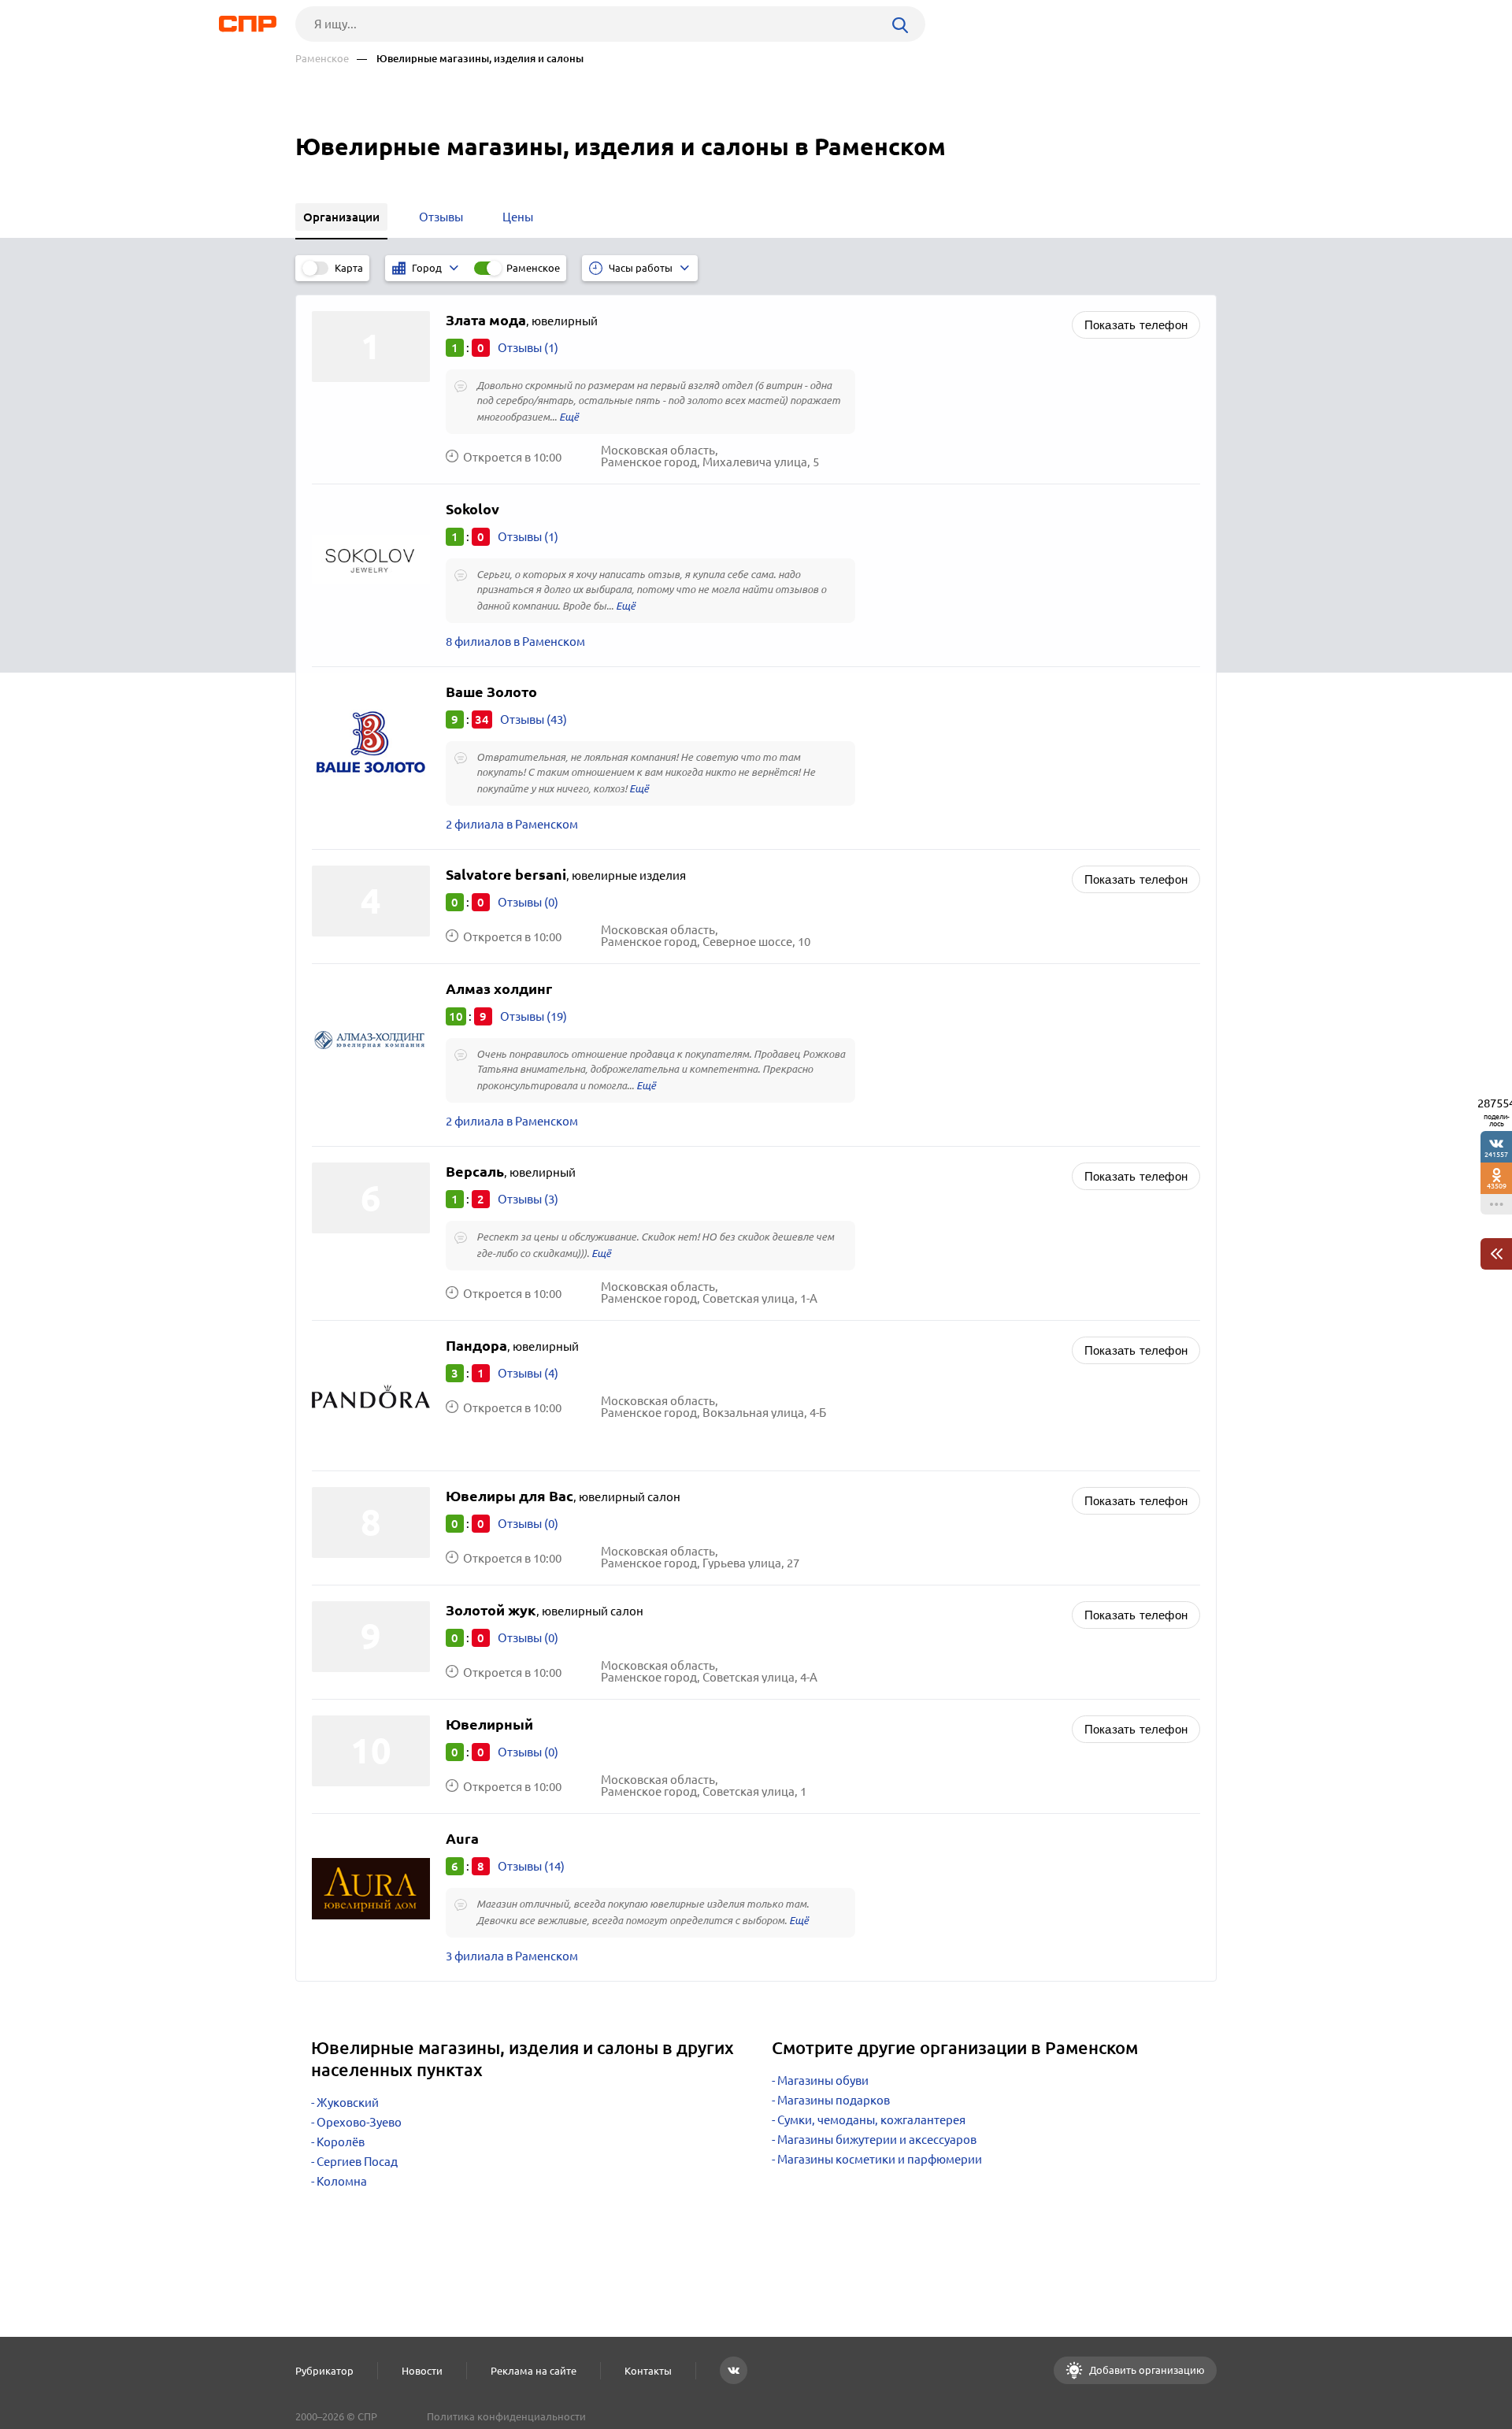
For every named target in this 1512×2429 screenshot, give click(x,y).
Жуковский (348, 2103)
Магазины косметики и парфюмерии (880, 2159)
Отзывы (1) (528, 348)
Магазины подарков (834, 2100)
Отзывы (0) (528, 902)
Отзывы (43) (534, 719)
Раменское (322, 59)
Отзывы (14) (531, 1866)
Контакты (648, 2371)
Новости (422, 2371)
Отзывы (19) (534, 1016)
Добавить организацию (1146, 2370)
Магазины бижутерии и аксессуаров (877, 2140)
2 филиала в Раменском (512, 824)
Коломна (342, 2181)
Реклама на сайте (534, 2371)
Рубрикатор (324, 2371)
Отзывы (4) (528, 1373)
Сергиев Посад (357, 2162)
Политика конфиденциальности (506, 2416)
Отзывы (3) (528, 1199)
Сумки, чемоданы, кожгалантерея (871, 2120)
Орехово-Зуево (359, 2122)
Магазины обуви (823, 2080)
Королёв (341, 2142)
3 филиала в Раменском (512, 1956)
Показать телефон (1136, 325)
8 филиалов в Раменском (515, 642)
